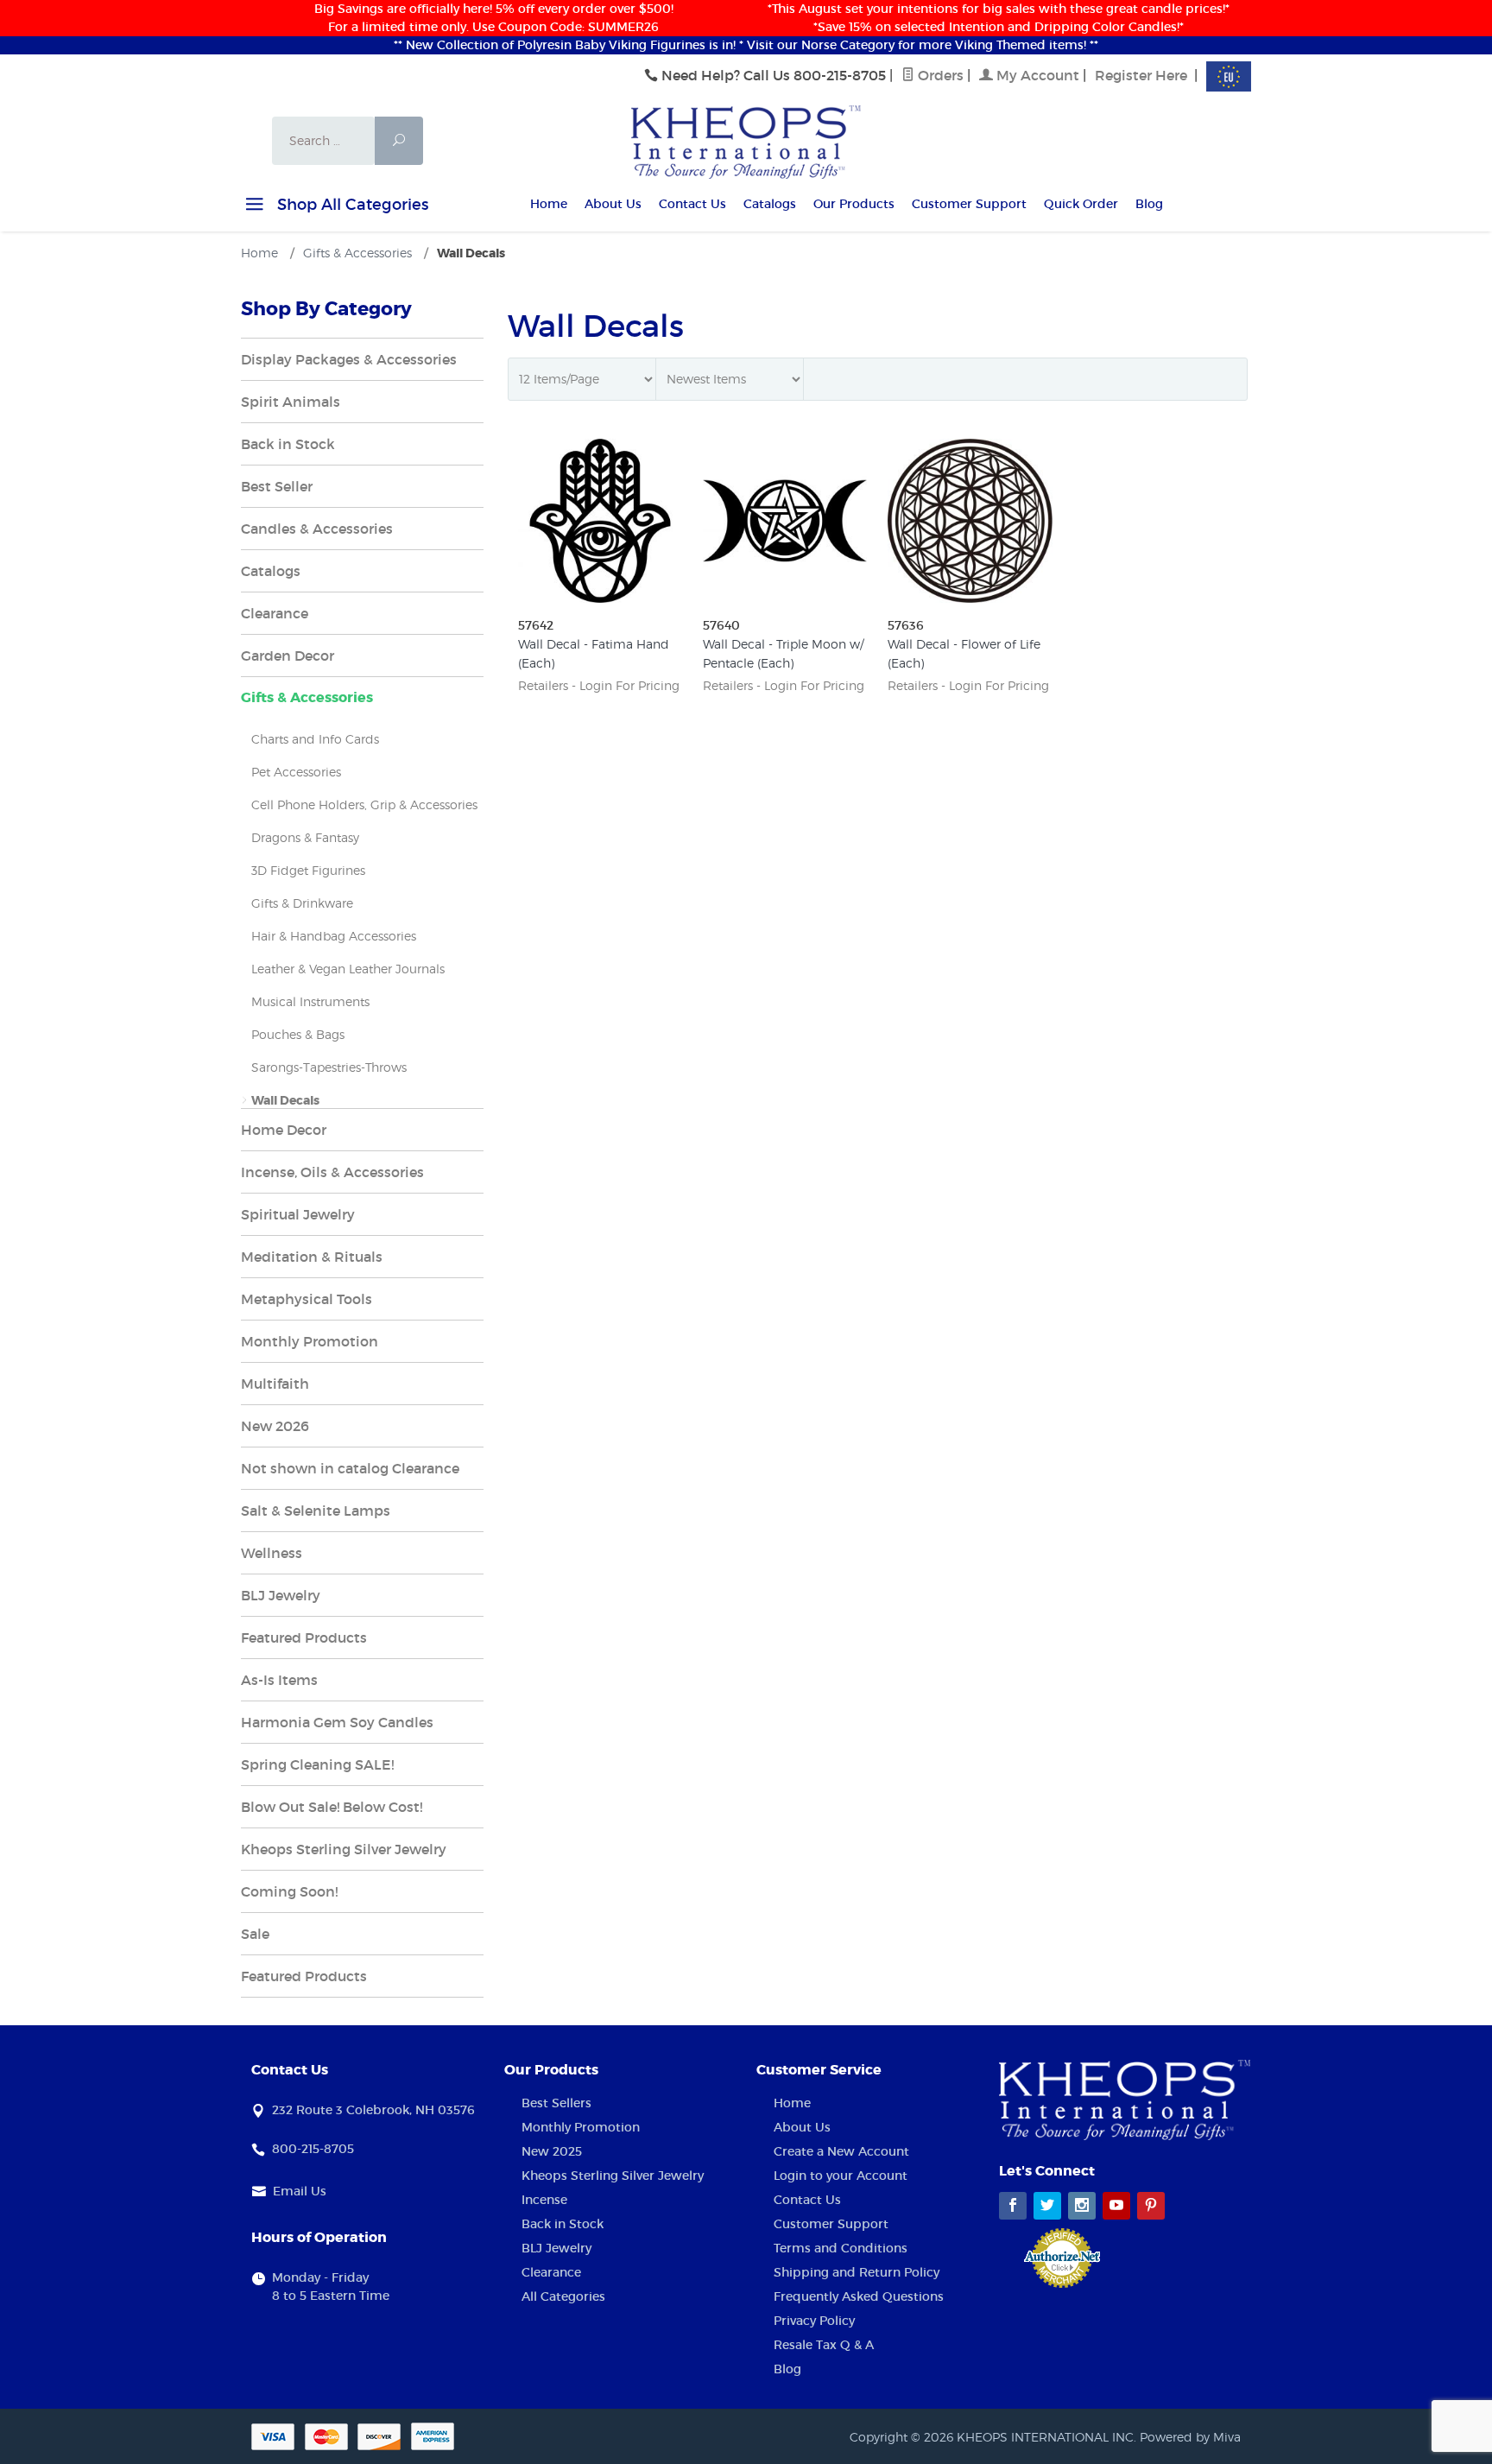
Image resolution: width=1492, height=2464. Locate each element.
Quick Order (1081, 204)
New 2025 (552, 2151)
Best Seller (277, 486)
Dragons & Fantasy (305, 837)
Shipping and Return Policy (857, 2272)
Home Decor (284, 1130)
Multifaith (275, 1384)
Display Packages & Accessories (349, 359)
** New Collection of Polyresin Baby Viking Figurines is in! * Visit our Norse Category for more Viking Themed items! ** (746, 45)
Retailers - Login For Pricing (599, 685)
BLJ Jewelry (281, 1595)
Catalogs (770, 204)
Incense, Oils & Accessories (332, 1172)
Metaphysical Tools (307, 1299)
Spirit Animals (291, 402)
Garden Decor (288, 656)
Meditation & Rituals (312, 1257)
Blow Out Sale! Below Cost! (332, 1807)
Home (549, 204)
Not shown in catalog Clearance (350, 1468)
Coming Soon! (289, 1891)
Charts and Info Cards (315, 739)
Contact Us (692, 204)
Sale (255, 1934)
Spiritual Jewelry (298, 1214)
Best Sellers (556, 2103)
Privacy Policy (814, 2321)
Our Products (854, 204)
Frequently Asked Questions (859, 2296)
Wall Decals (285, 1100)
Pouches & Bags (298, 1034)
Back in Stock (288, 444)
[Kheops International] (746, 141)
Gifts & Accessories (307, 697)
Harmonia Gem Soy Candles (337, 1722)
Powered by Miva (1190, 2437)
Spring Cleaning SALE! (317, 1764)
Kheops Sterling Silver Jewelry (344, 1849)
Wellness (272, 1553)
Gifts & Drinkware (302, 903)
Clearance (275, 613)
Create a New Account (841, 2151)
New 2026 (275, 1426)
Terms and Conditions (841, 2248)
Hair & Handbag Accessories (334, 936)
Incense (544, 2200)
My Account (1036, 75)
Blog (1149, 204)
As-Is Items (279, 1680)
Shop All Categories (351, 205)
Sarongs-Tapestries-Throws (329, 1067)
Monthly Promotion (310, 1341)
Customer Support (969, 204)
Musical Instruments (310, 1001)
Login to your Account (841, 2176)
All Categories (563, 2296)
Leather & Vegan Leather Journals (348, 969)
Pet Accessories (296, 772)
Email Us (300, 2191)
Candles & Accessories (317, 529)
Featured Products (304, 1637)
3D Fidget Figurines (308, 870)
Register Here (1141, 75)
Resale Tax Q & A (824, 2345)
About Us (613, 204)
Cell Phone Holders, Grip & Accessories (364, 804)
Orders (939, 75)
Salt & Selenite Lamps (316, 1511)
